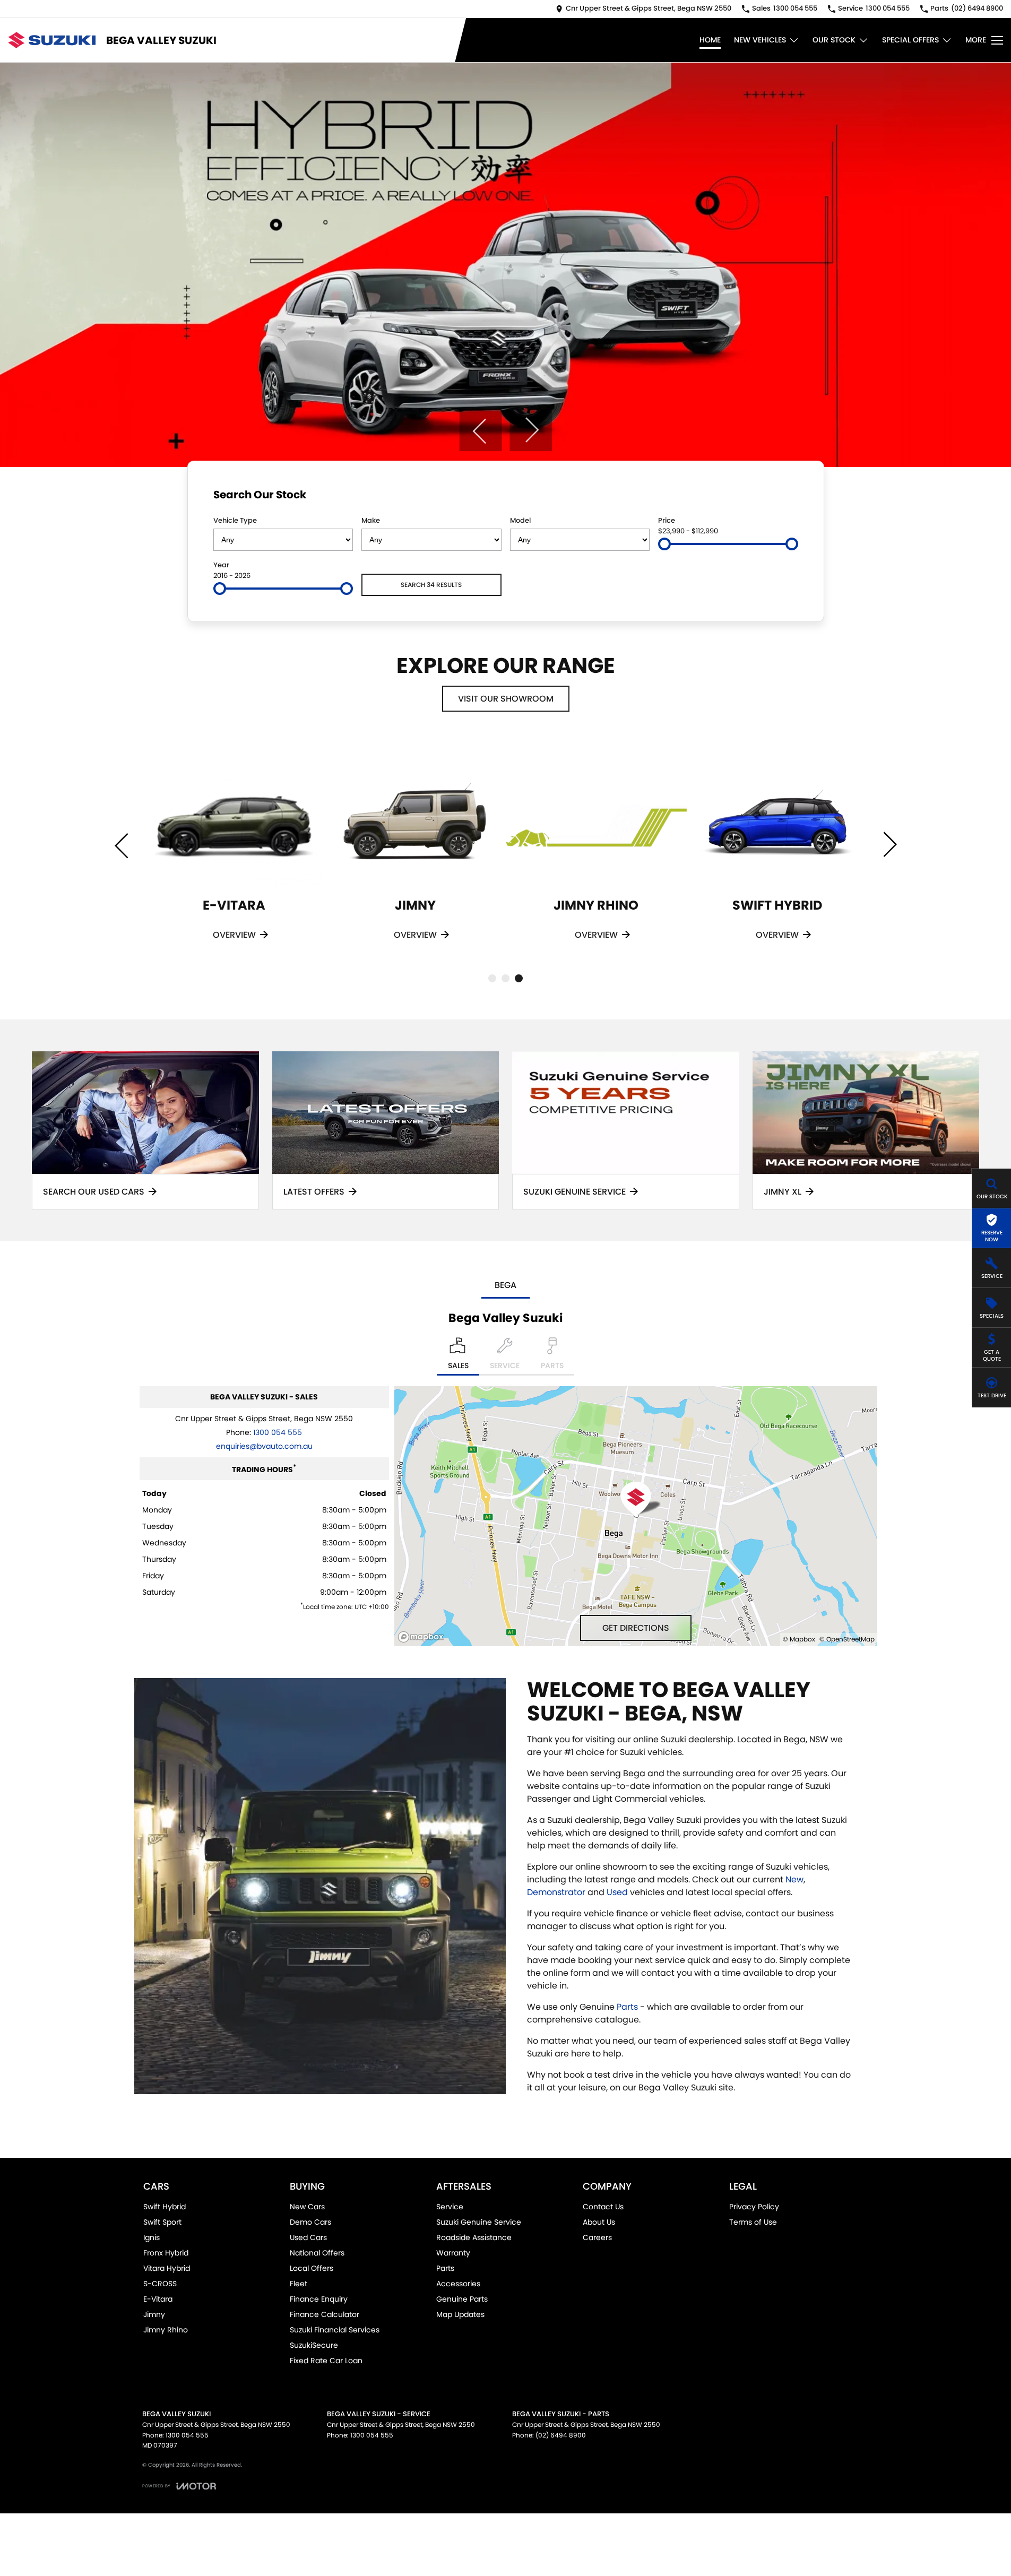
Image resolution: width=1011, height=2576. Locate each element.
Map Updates (460, 2314)
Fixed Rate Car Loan (326, 2361)
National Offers (317, 2253)
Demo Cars (310, 2222)
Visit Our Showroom (506, 699)
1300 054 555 (278, 1432)
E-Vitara (158, 2299)
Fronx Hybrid (166, 2253)
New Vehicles (760, 40)
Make (371, 520)
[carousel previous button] (480, 430)
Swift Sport (162, 2222)
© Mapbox (799, 1639)
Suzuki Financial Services (335, 2330)
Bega (506, 1285)
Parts (627, 2007)
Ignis (152, 2237)
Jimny (154, 2314)
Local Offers (312, 2268)
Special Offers (910, 40)
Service (450, 2207)
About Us (599, 2222)
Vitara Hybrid (167, 2268)
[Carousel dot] (492, 978)
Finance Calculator (325, 2314)
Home (710, 40)
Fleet (299, 2284)
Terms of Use (753, 2222)
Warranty (453, 2253)
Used (617, 1892)
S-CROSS (160, 2284)
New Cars (307, 2207)
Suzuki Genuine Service (479, 2222)
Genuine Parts (462, 2299)
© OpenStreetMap (847, 1639)
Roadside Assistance (474, 2237)
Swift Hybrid (165, 2207)
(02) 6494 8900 (561, 2435)
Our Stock (834, 40)
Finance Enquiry (319, 2299)
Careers (597, 2237)
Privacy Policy (754, 2207)
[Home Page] (52, 40)
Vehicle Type (235, 520)
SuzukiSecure (314, 2345)
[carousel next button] (531, 430)
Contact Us (603, 2207)
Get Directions (636, 1628)
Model (520, 520)
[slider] (664, 544)
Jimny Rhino (166, 2330)
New (794, 1879)
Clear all (778, 497)
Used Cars (308, 2237)
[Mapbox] (423, 1637)
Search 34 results (431, 585)
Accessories (458, 2284)
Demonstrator (556, 1892)
